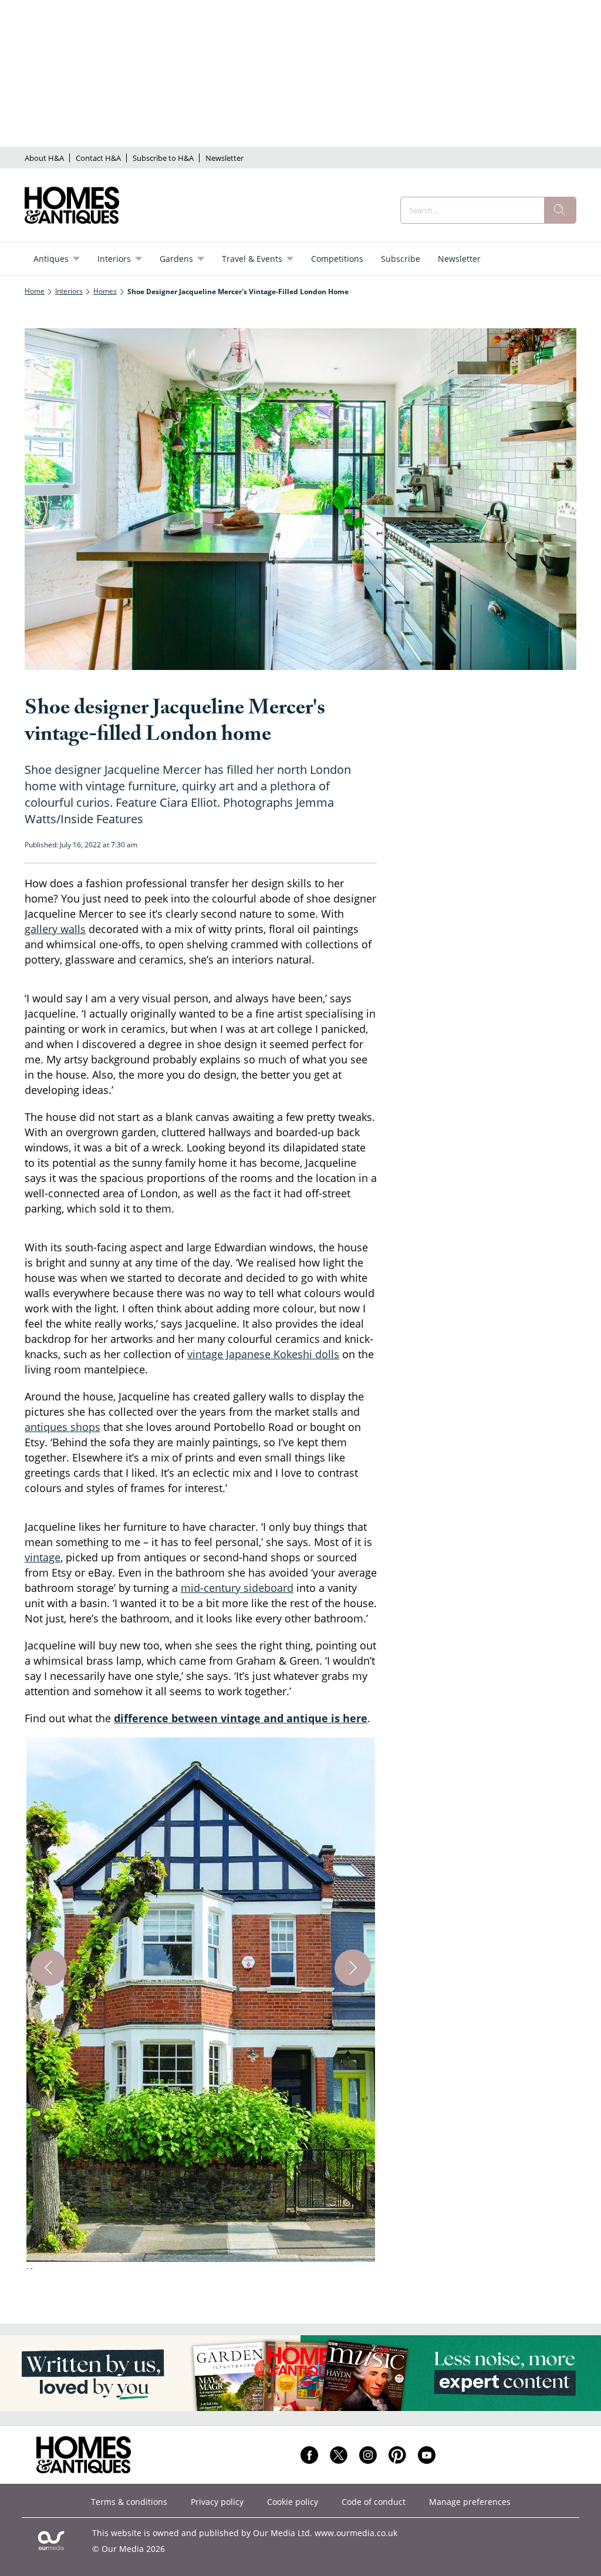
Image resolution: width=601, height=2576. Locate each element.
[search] (560, 210)
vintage (43, 1557)
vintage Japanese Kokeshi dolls (263, 1354)
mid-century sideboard (237, 1588)
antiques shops (63, 1427)
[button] (201, 2006)
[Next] (353, 1968)
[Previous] (49, 1968)
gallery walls (55, 929)
